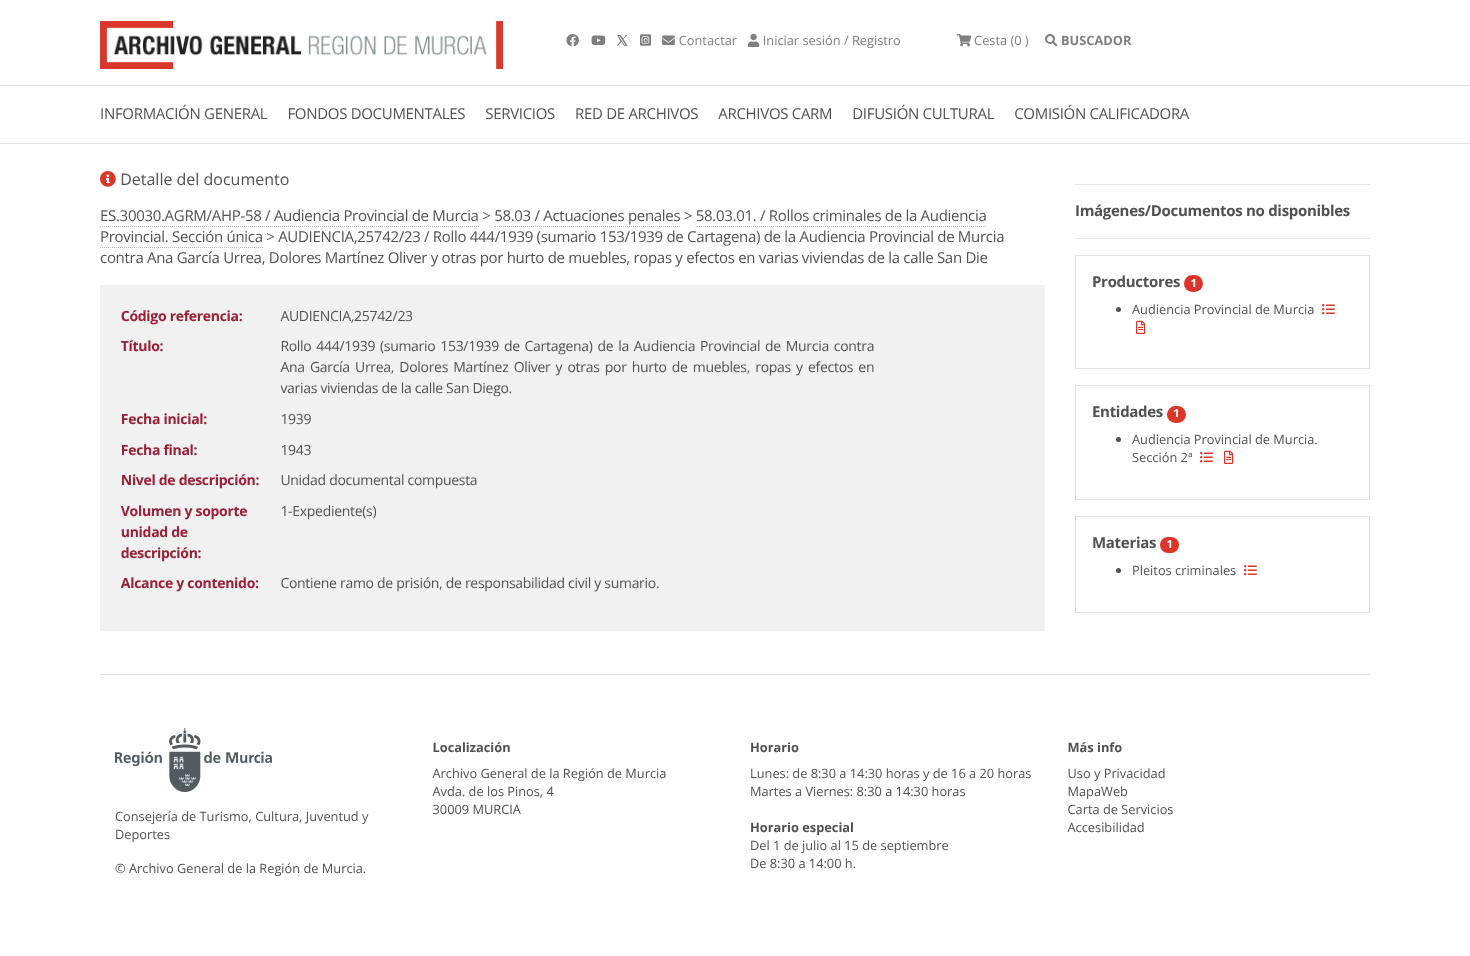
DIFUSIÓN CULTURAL (923, 114)
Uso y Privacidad (1117, 773)
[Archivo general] (301, 41)
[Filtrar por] (1328, 309)
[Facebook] (574, 40)
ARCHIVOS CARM (775, 114)
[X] (624, 40)
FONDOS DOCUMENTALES (376, 114)
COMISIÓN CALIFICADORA (1101, 114)
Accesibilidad (1106, 827)
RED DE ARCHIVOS (636, 114)
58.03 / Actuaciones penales (587, 216)
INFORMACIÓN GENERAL (183, 114)
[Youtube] (599, 40)
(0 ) (1001, 40)
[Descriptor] (1141, 327)
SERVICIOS (520, 114)
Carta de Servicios (1121, 809)
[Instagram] (647, 40)
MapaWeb (1098, 791)
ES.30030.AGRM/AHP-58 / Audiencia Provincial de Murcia (289, 216)
